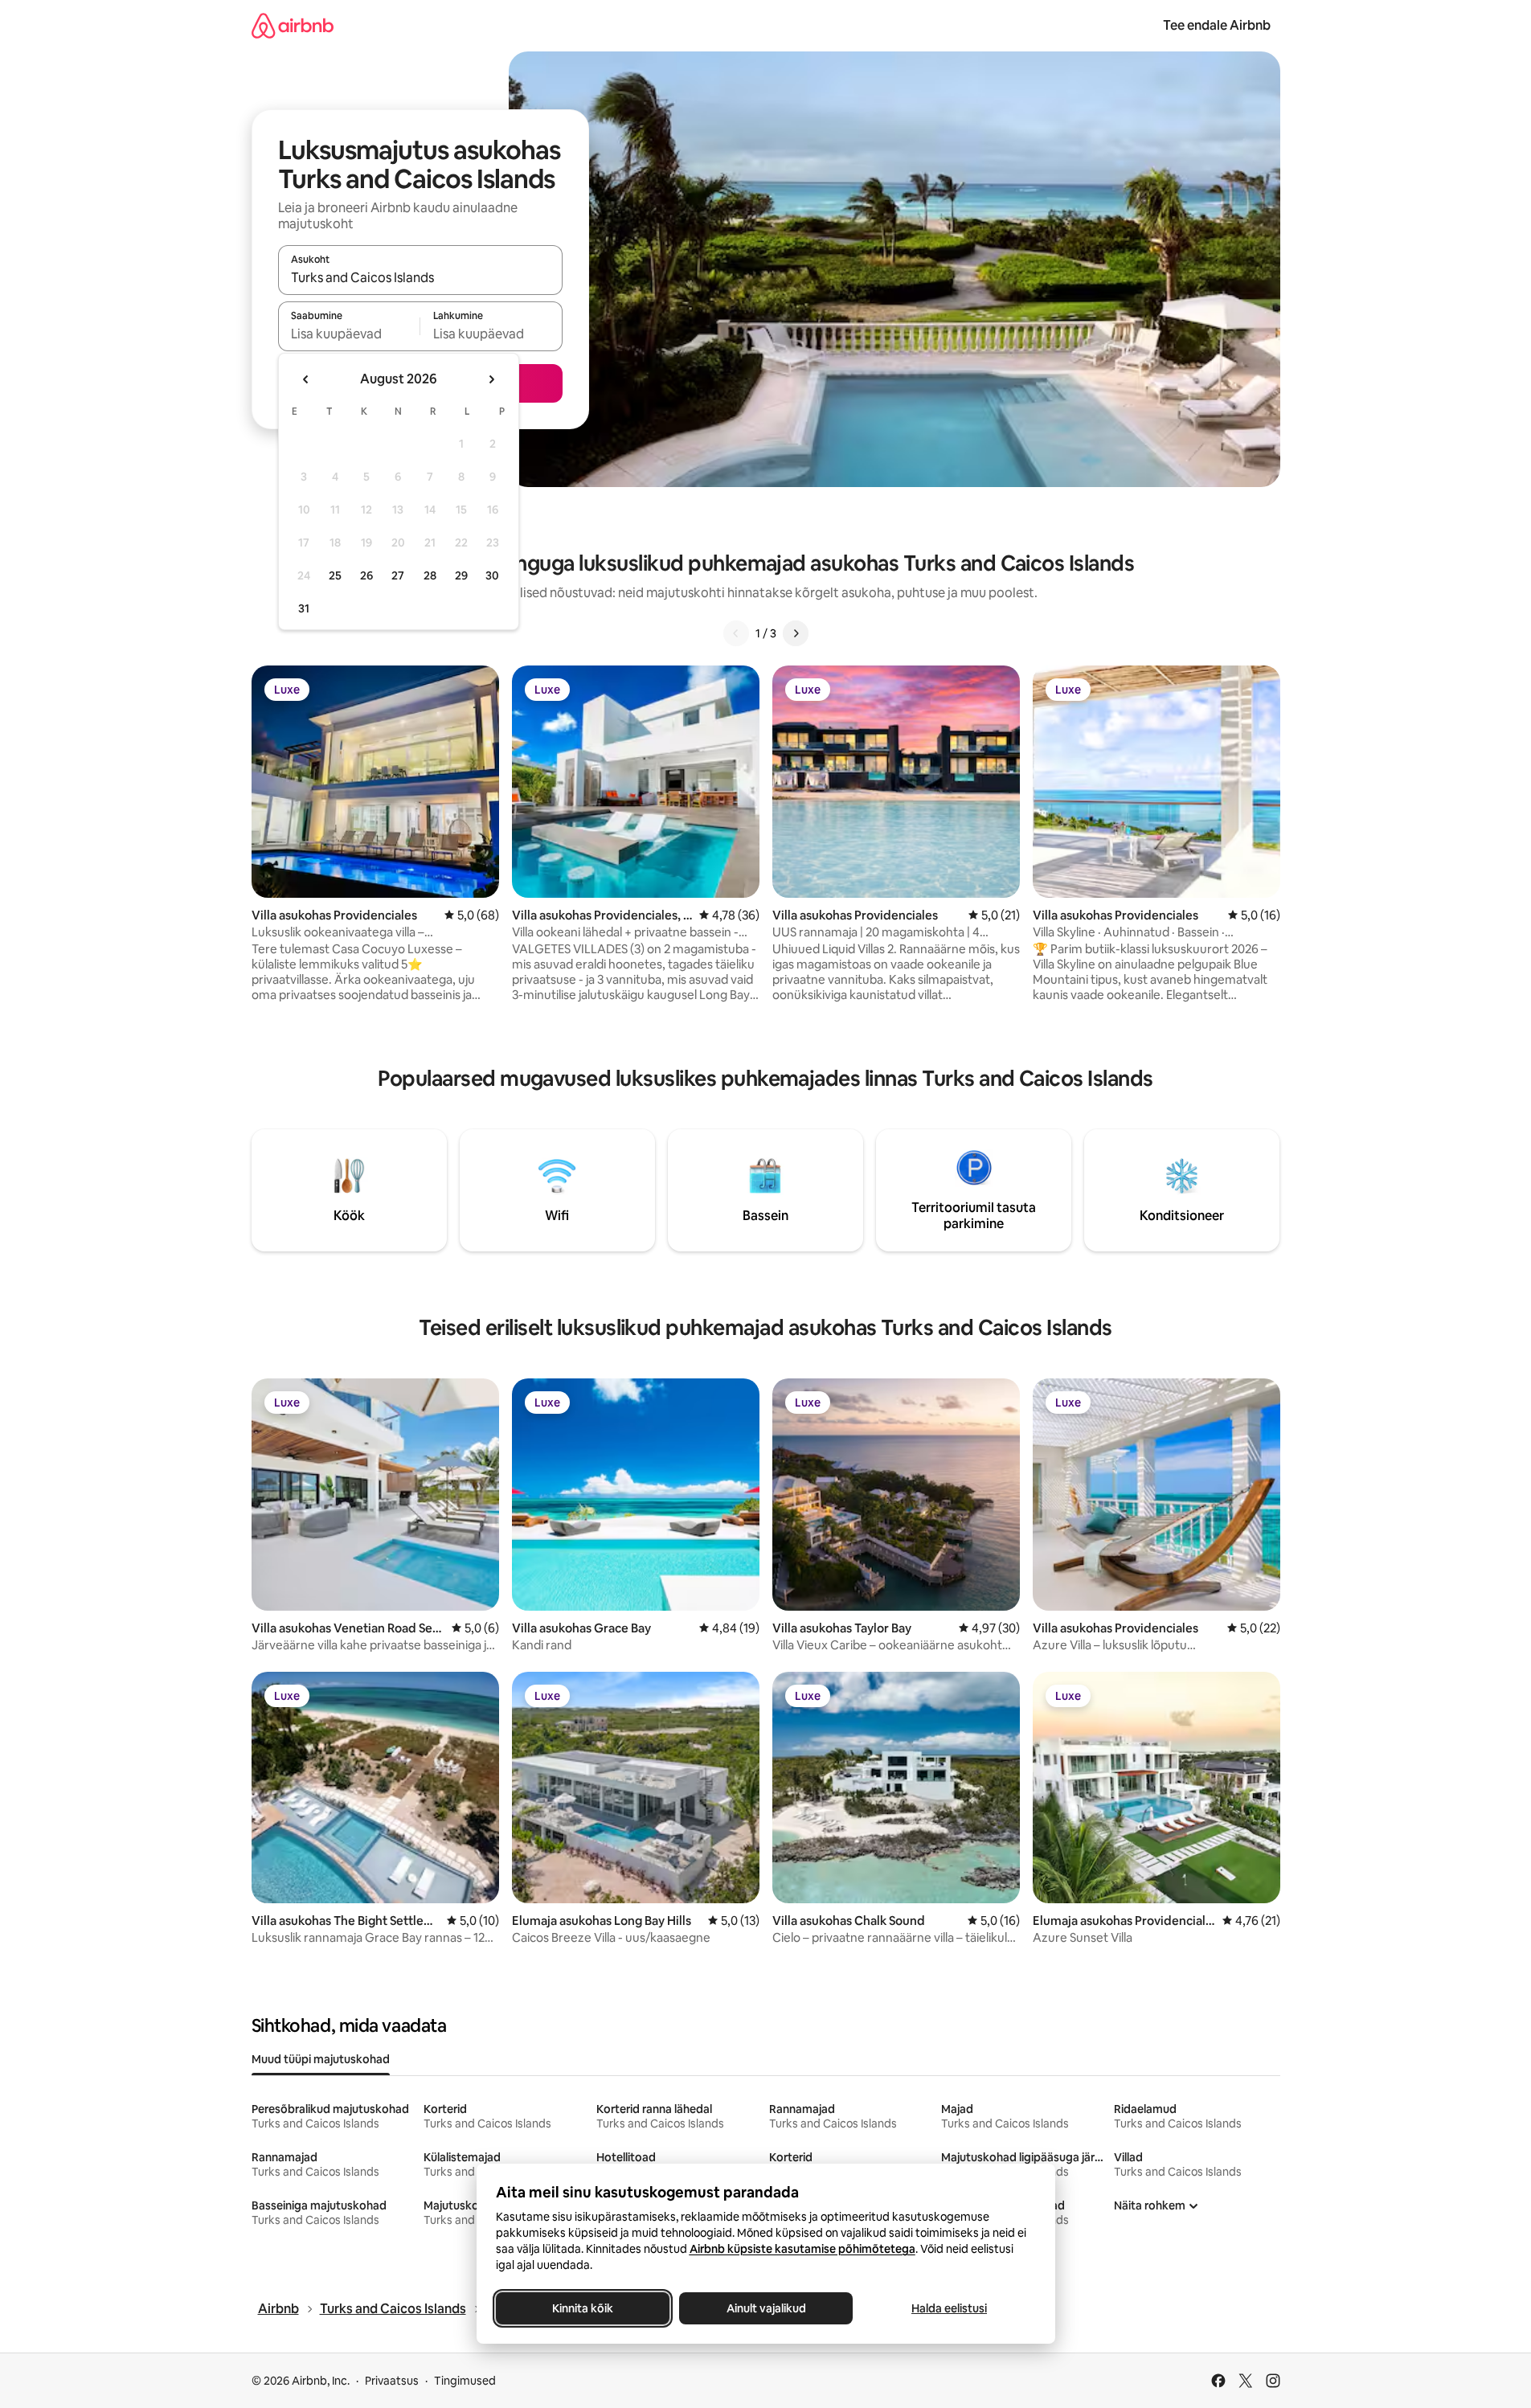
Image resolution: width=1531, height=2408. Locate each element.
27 (398, 575)
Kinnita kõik (583, 2308)
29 (461, 575)
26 (366, 575)
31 (304, 608)
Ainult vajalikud (765, 2308)
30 (492, 575)
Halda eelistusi (949, 2308)
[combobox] (420, 277)
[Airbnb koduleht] (293, 25)
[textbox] (349, 334)
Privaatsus (392, 2381)
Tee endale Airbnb (1217, 25)
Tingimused (465, 2381)
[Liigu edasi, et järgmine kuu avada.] (491, 379)
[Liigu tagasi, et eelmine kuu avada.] (306, 379)
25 (335, 575)
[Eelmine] (736, 633)
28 (430, 575)
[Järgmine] (796, 633)
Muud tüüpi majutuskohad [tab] (321, 2059)
